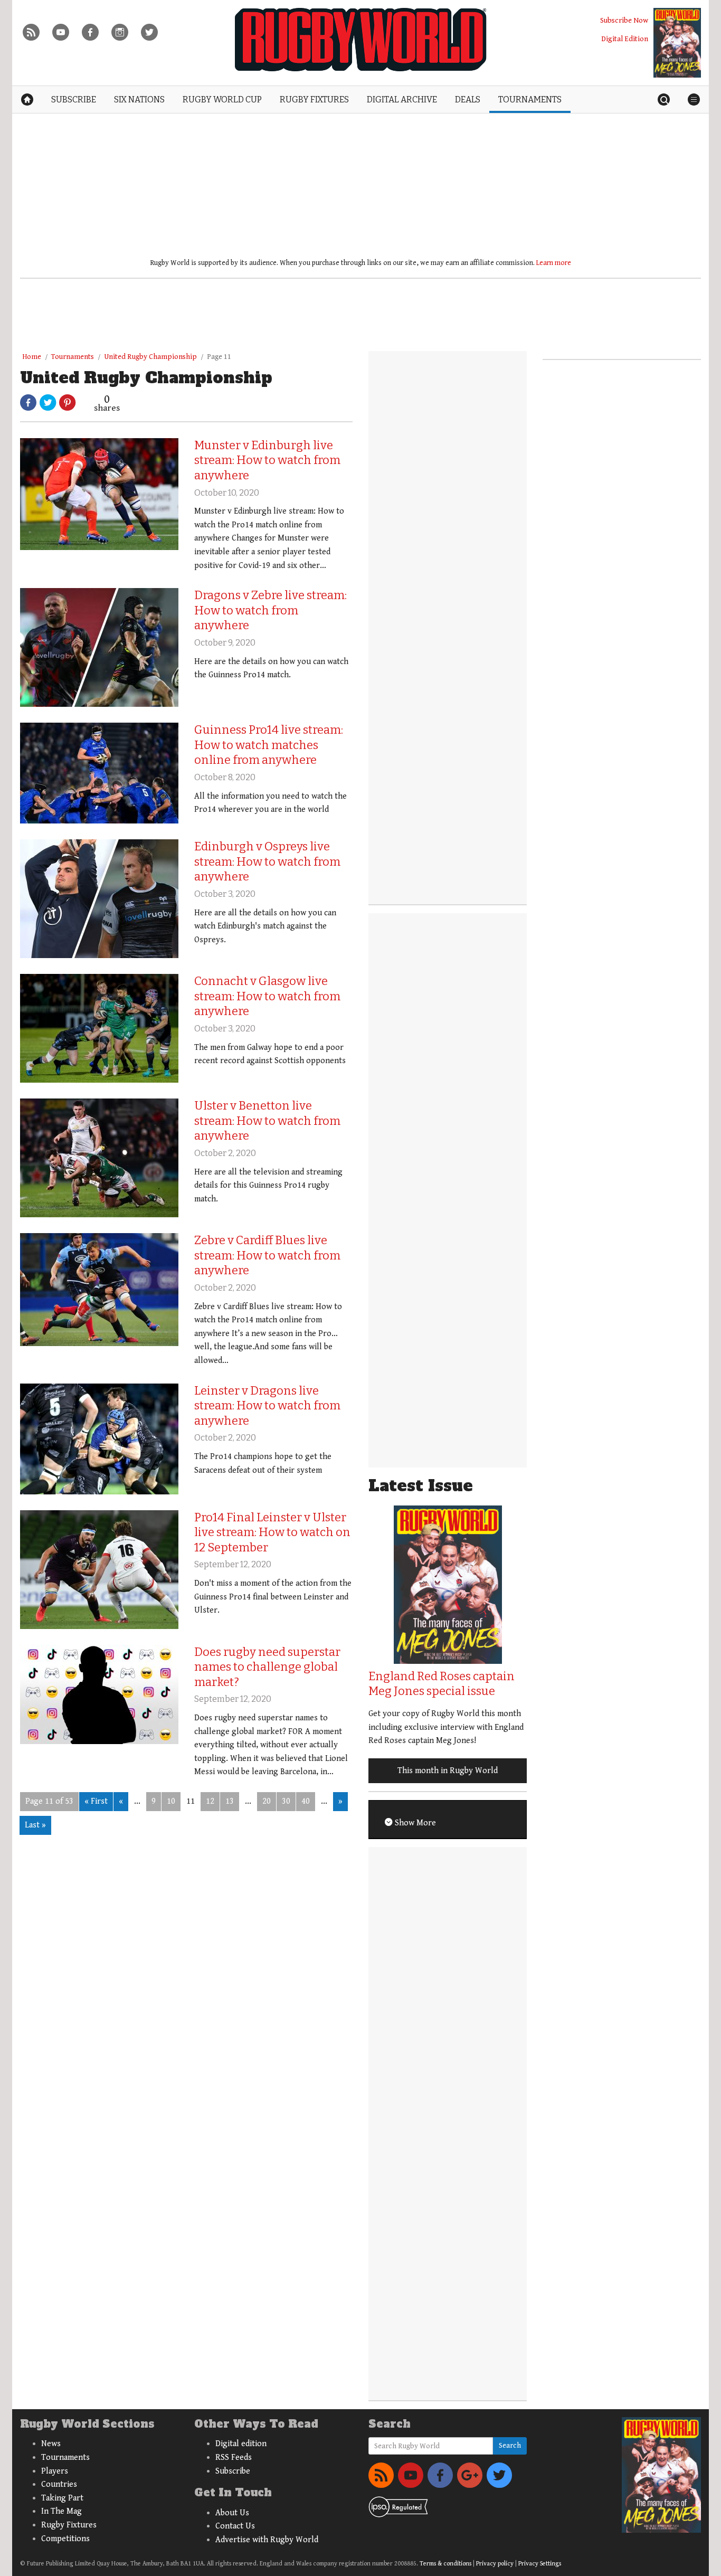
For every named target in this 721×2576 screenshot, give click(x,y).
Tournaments (73, 357)
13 (230, 1801)
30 (286, 1801)
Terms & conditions (445, 2564)
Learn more (554, 263)
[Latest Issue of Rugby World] (677, 43)
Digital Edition (625, 39)
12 (210, 1801)
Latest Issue (421, 1486)
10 (171, 1801)
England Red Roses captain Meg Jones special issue (442, 1684)
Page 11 (219, 357)
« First (96, 1801)
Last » (35, 1825)
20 (267, 1801)
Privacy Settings (540, 2564)
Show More (414, 1823)
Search (510, 2446)
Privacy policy (495, 2564)
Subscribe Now (624, 20)
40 (306, 1801)
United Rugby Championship (150, 357)
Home (32, 357)
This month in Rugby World (448, 1771)
